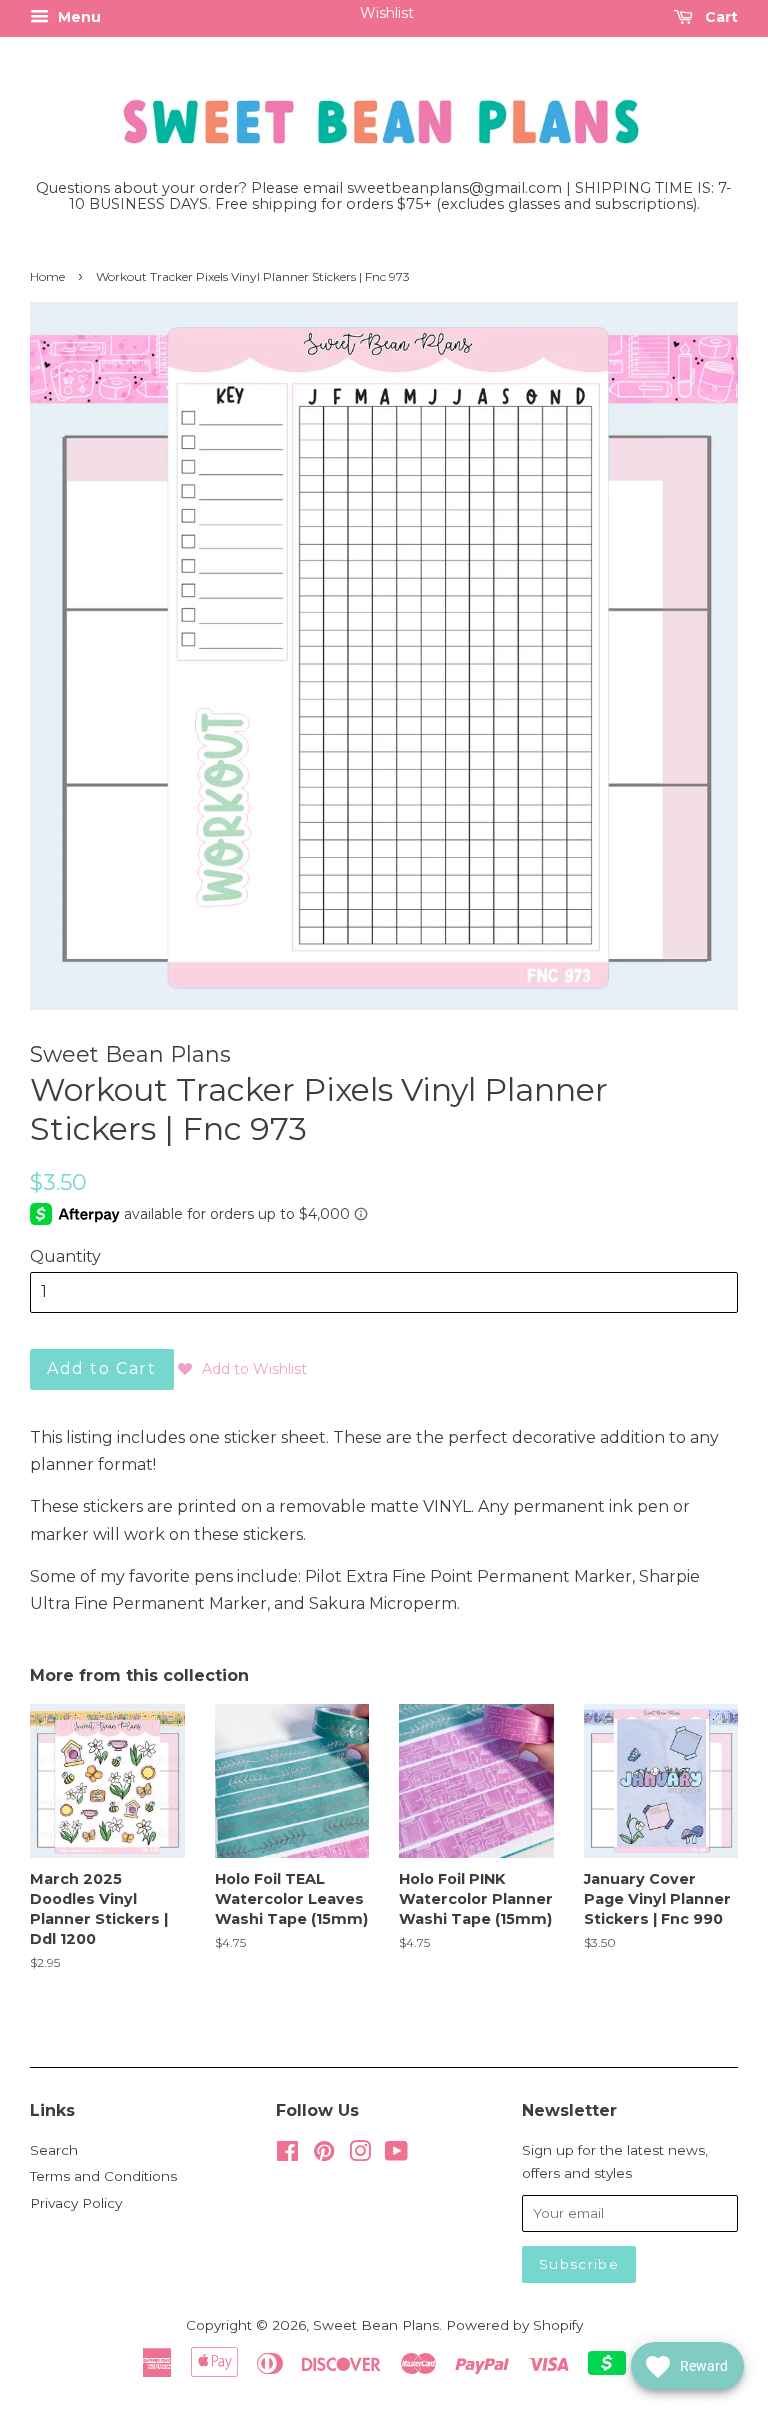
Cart (719, 17)
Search (54, 2150)
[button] (242, 1369)
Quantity (65, 1256)
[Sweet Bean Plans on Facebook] (287, 2155)
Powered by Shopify (514, 2325)
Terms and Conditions (103, 2176)
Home (47, 276)
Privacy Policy (76, 2203)
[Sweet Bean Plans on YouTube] (396, 2155)
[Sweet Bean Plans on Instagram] (360, 2155)
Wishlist (387, 13)
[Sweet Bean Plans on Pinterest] (324, 2155)
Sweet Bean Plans (376, 2325)
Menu (77, 17)
